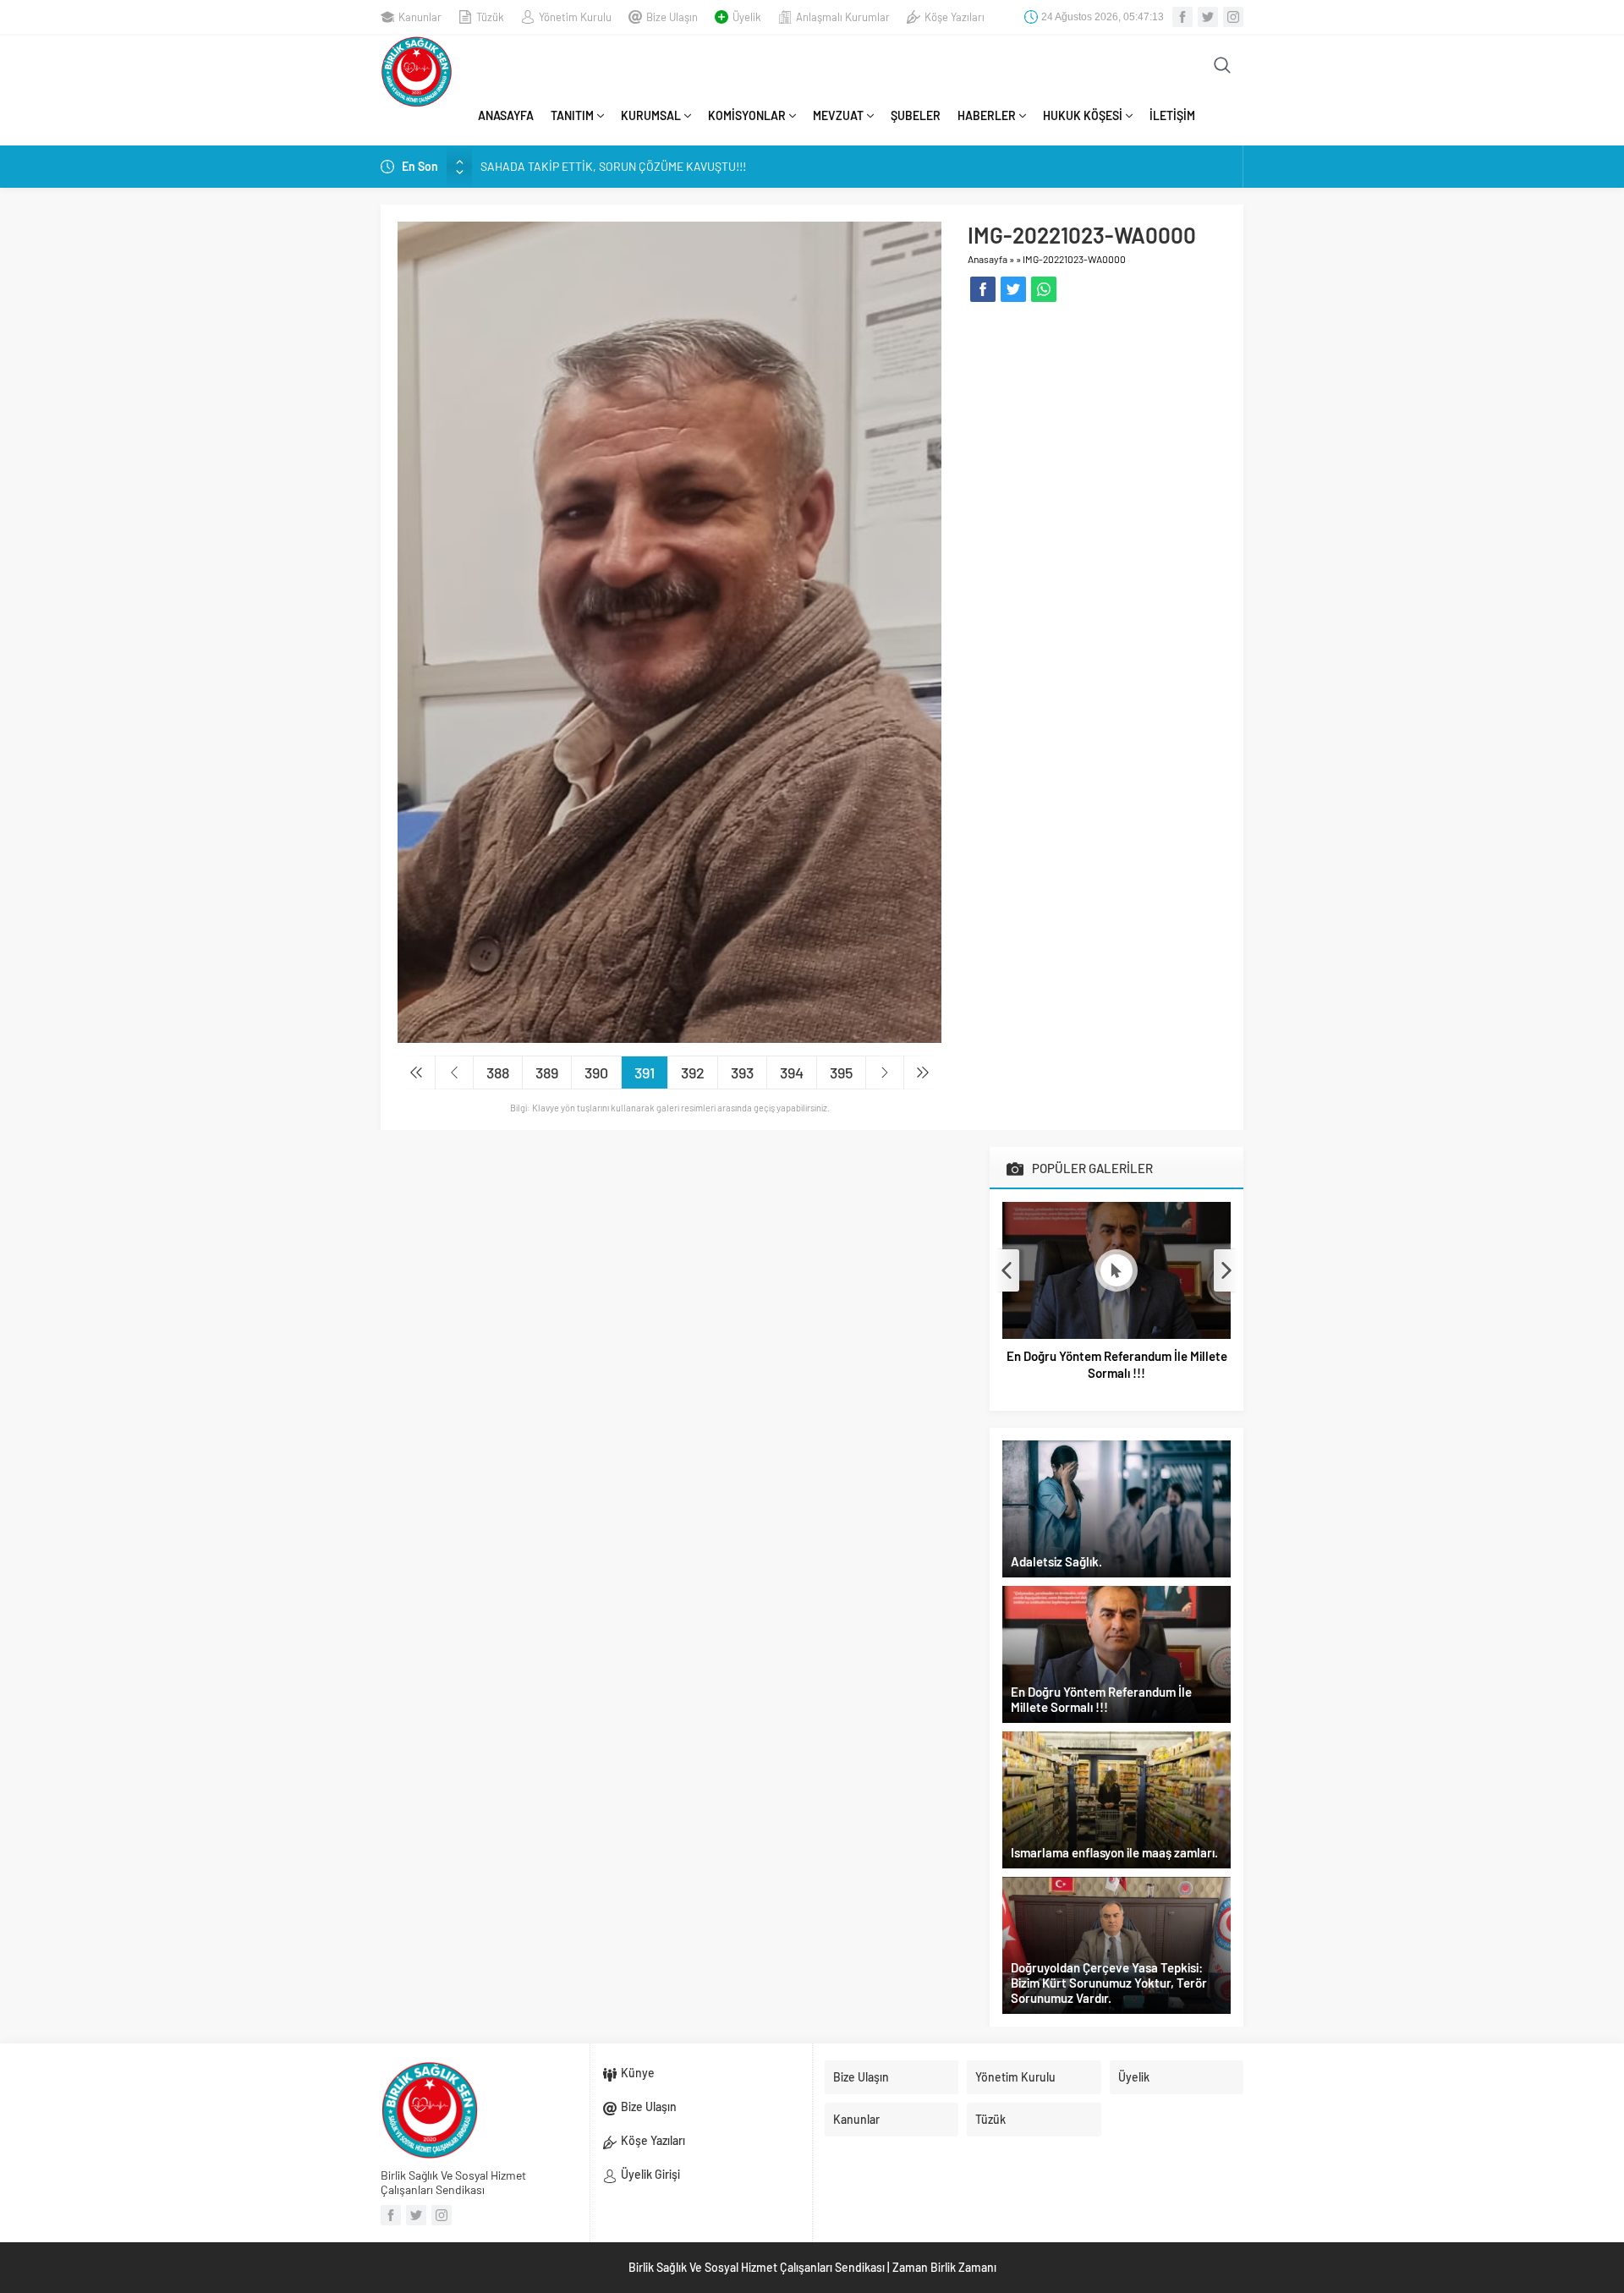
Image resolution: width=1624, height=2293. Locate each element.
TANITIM (572, 115)
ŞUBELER (916, 115)
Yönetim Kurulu (575, 17)
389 (547, 1072)
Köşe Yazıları (955, 17)
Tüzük (490, 17)
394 (792, 1072)
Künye (638, 2073)
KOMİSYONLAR (747, 115)
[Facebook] (1182, 17)
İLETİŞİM (1172, 115)
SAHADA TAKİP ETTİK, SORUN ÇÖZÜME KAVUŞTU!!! (613, 166)
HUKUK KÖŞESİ (1083, 115)
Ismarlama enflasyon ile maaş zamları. (1114, 1852)
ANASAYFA (506, 115)
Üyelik (747, 17)
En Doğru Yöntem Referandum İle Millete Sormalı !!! (1117, 1364)
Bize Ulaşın (672, 17)
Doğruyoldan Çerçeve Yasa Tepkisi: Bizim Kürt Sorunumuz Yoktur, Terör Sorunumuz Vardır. (1109, 1983)
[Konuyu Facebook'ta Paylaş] (983, 289)
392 (693, 1072)
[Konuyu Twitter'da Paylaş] (1013, 289)
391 (645, 1072)
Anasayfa (988, 259)
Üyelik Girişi (650, 2174)
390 (596, 1072)
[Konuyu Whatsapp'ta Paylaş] (1044, 289)
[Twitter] (1208, 17)
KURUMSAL (651, 115)
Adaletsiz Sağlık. (1056, 1561)
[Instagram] (1233, 17)
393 (742, 1072)
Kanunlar (420, 17)
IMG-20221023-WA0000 (1074, 259)
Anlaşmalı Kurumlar (843, 17)
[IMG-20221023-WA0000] (669, 631)
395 (841, 1072)
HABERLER (987, 115)
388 (498, 1072)
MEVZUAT (838, 115)
